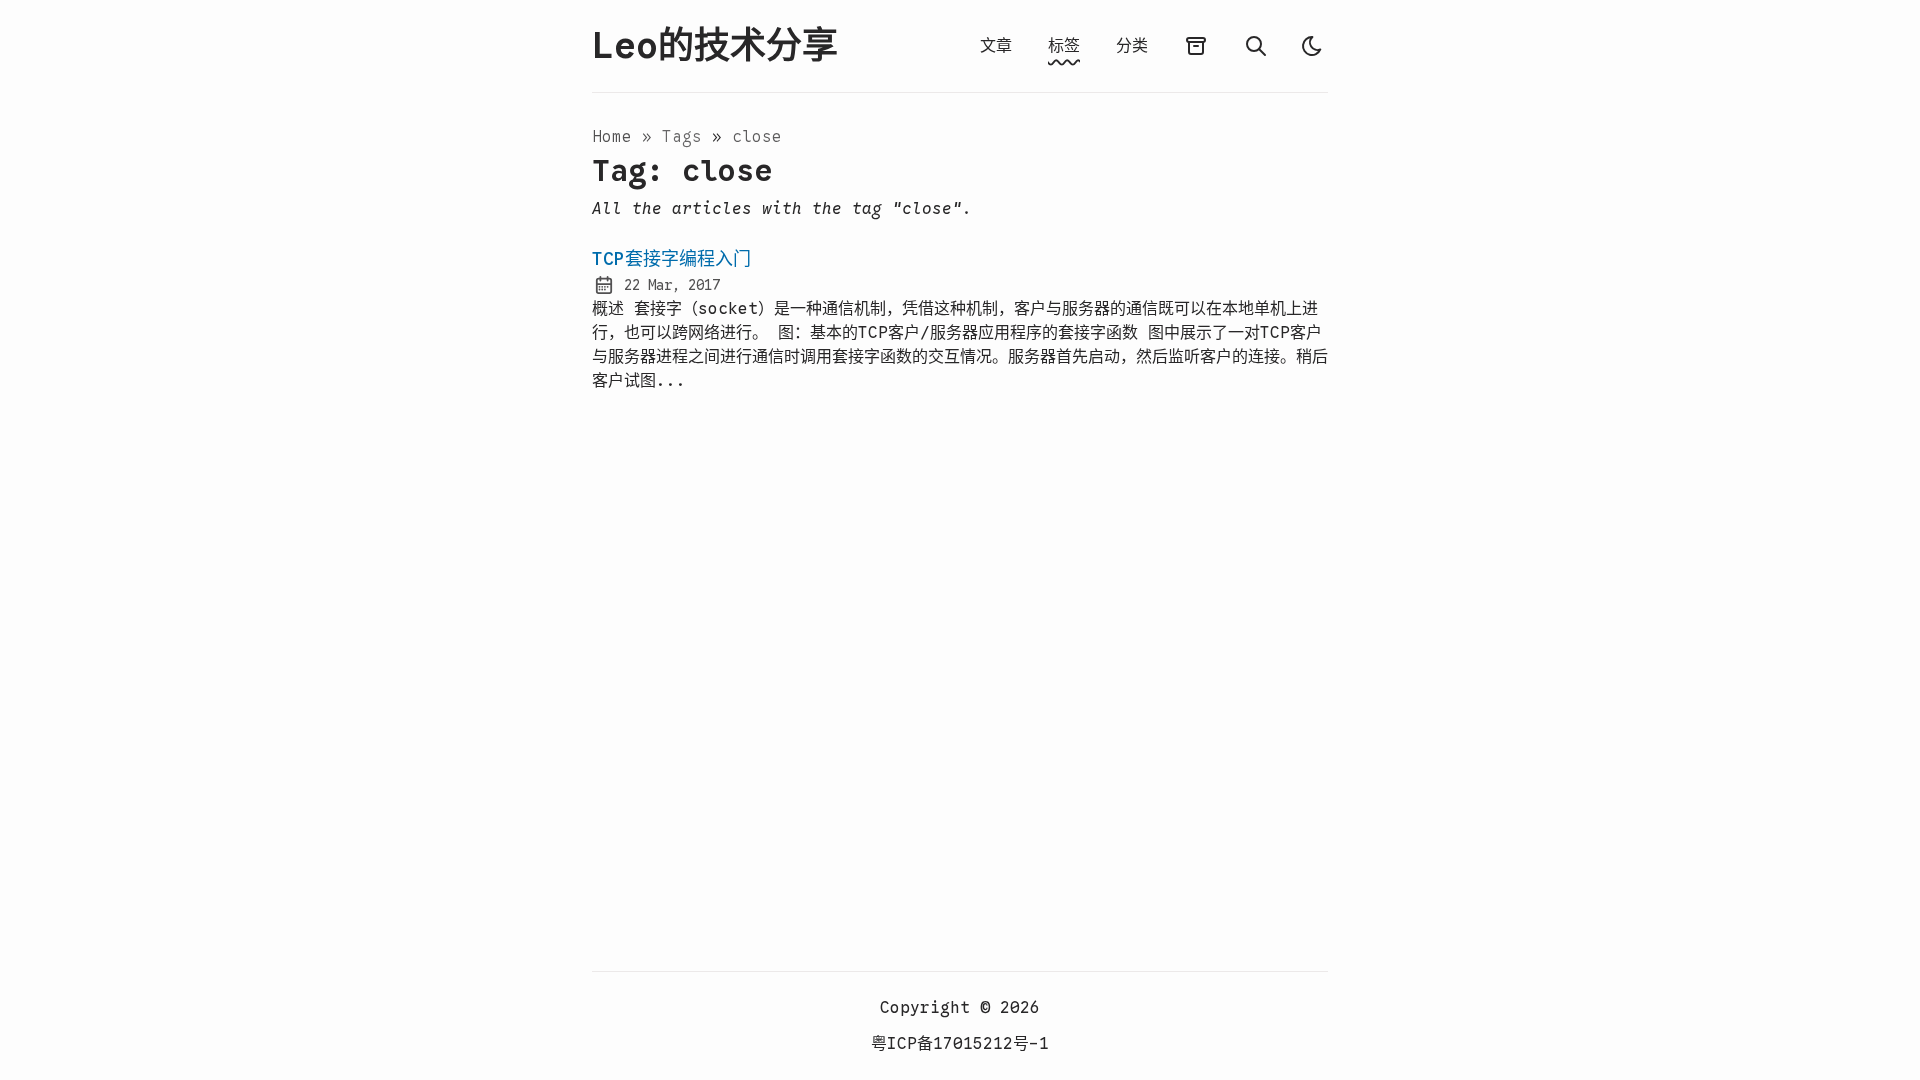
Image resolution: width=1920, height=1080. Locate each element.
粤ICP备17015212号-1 (960, 1044)
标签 (1064, 46)
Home (612, 137)
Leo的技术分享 (715, 46)
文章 (996, 46)
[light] (1312, 46)
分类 (1132, 46)
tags (687, 137)
